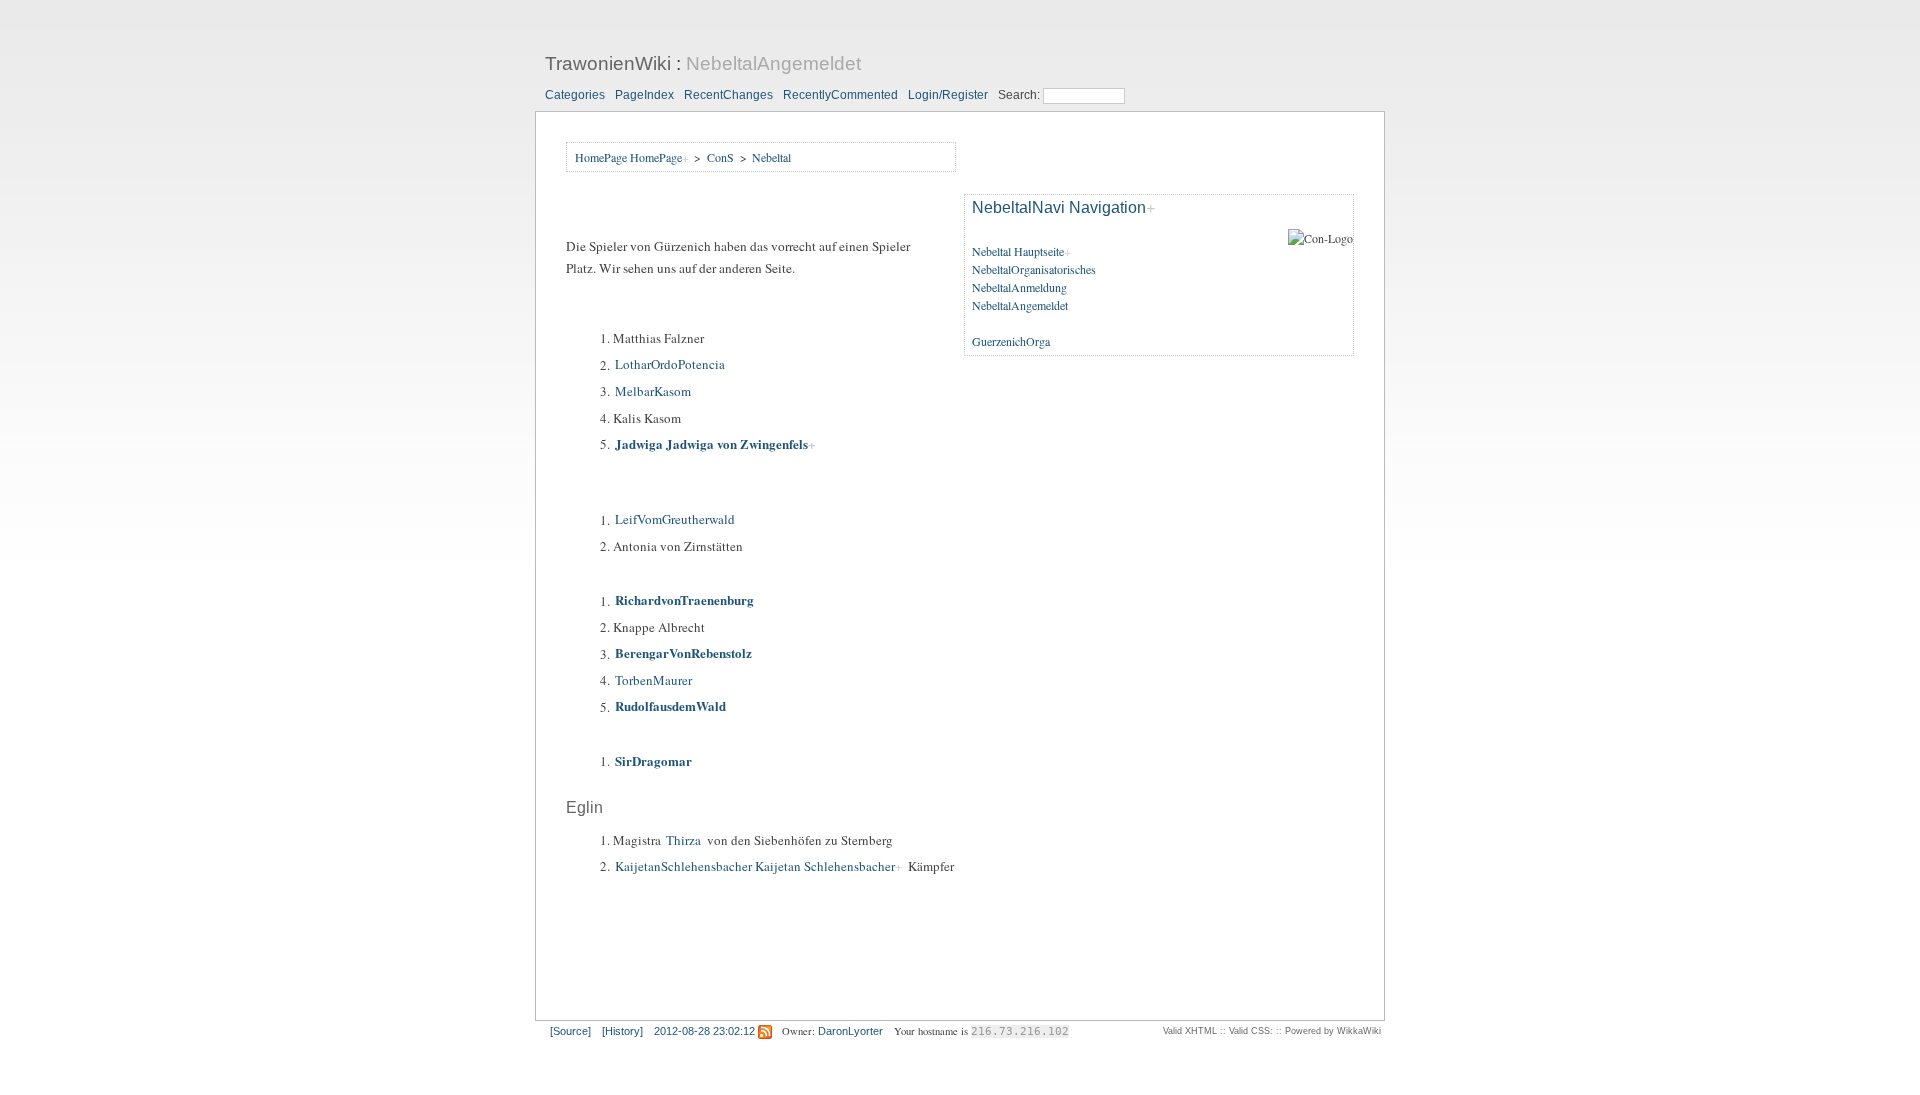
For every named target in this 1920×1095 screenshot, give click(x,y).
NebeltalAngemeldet (773, 63)
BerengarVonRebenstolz (683, 653)
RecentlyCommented (840, 95)
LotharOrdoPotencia (670, 365)
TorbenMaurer (653, 680)
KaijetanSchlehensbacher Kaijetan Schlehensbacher (755, 866)
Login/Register (948, 95)
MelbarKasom (653, 391)
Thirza (683, 840)
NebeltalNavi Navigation (1059, 208)
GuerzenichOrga (1011, 341)
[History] (622, 1031)
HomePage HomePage (628, 157)
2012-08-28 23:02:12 (704, 1031)
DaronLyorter (850, 1031)
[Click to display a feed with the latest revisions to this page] (765, 1031)
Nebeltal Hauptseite (1018, 251)
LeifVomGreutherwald (675, 520)
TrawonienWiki (608, 63)
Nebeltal (771, 157)
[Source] (570, 1031)
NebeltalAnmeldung (1019, 287)
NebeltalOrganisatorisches (1034, 269)
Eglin (584, 807)
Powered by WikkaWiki (1333, 1031)
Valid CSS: (1251, 1031)
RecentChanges (728, 95)
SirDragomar (653, 760)
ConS (720, 157)
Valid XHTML (1190, 1031)
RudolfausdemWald (670, 706)
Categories (575, 95)
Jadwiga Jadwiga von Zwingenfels (711, 443)
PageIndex (644, 95)
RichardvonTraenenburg (684, 600)
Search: (1020, 95)
